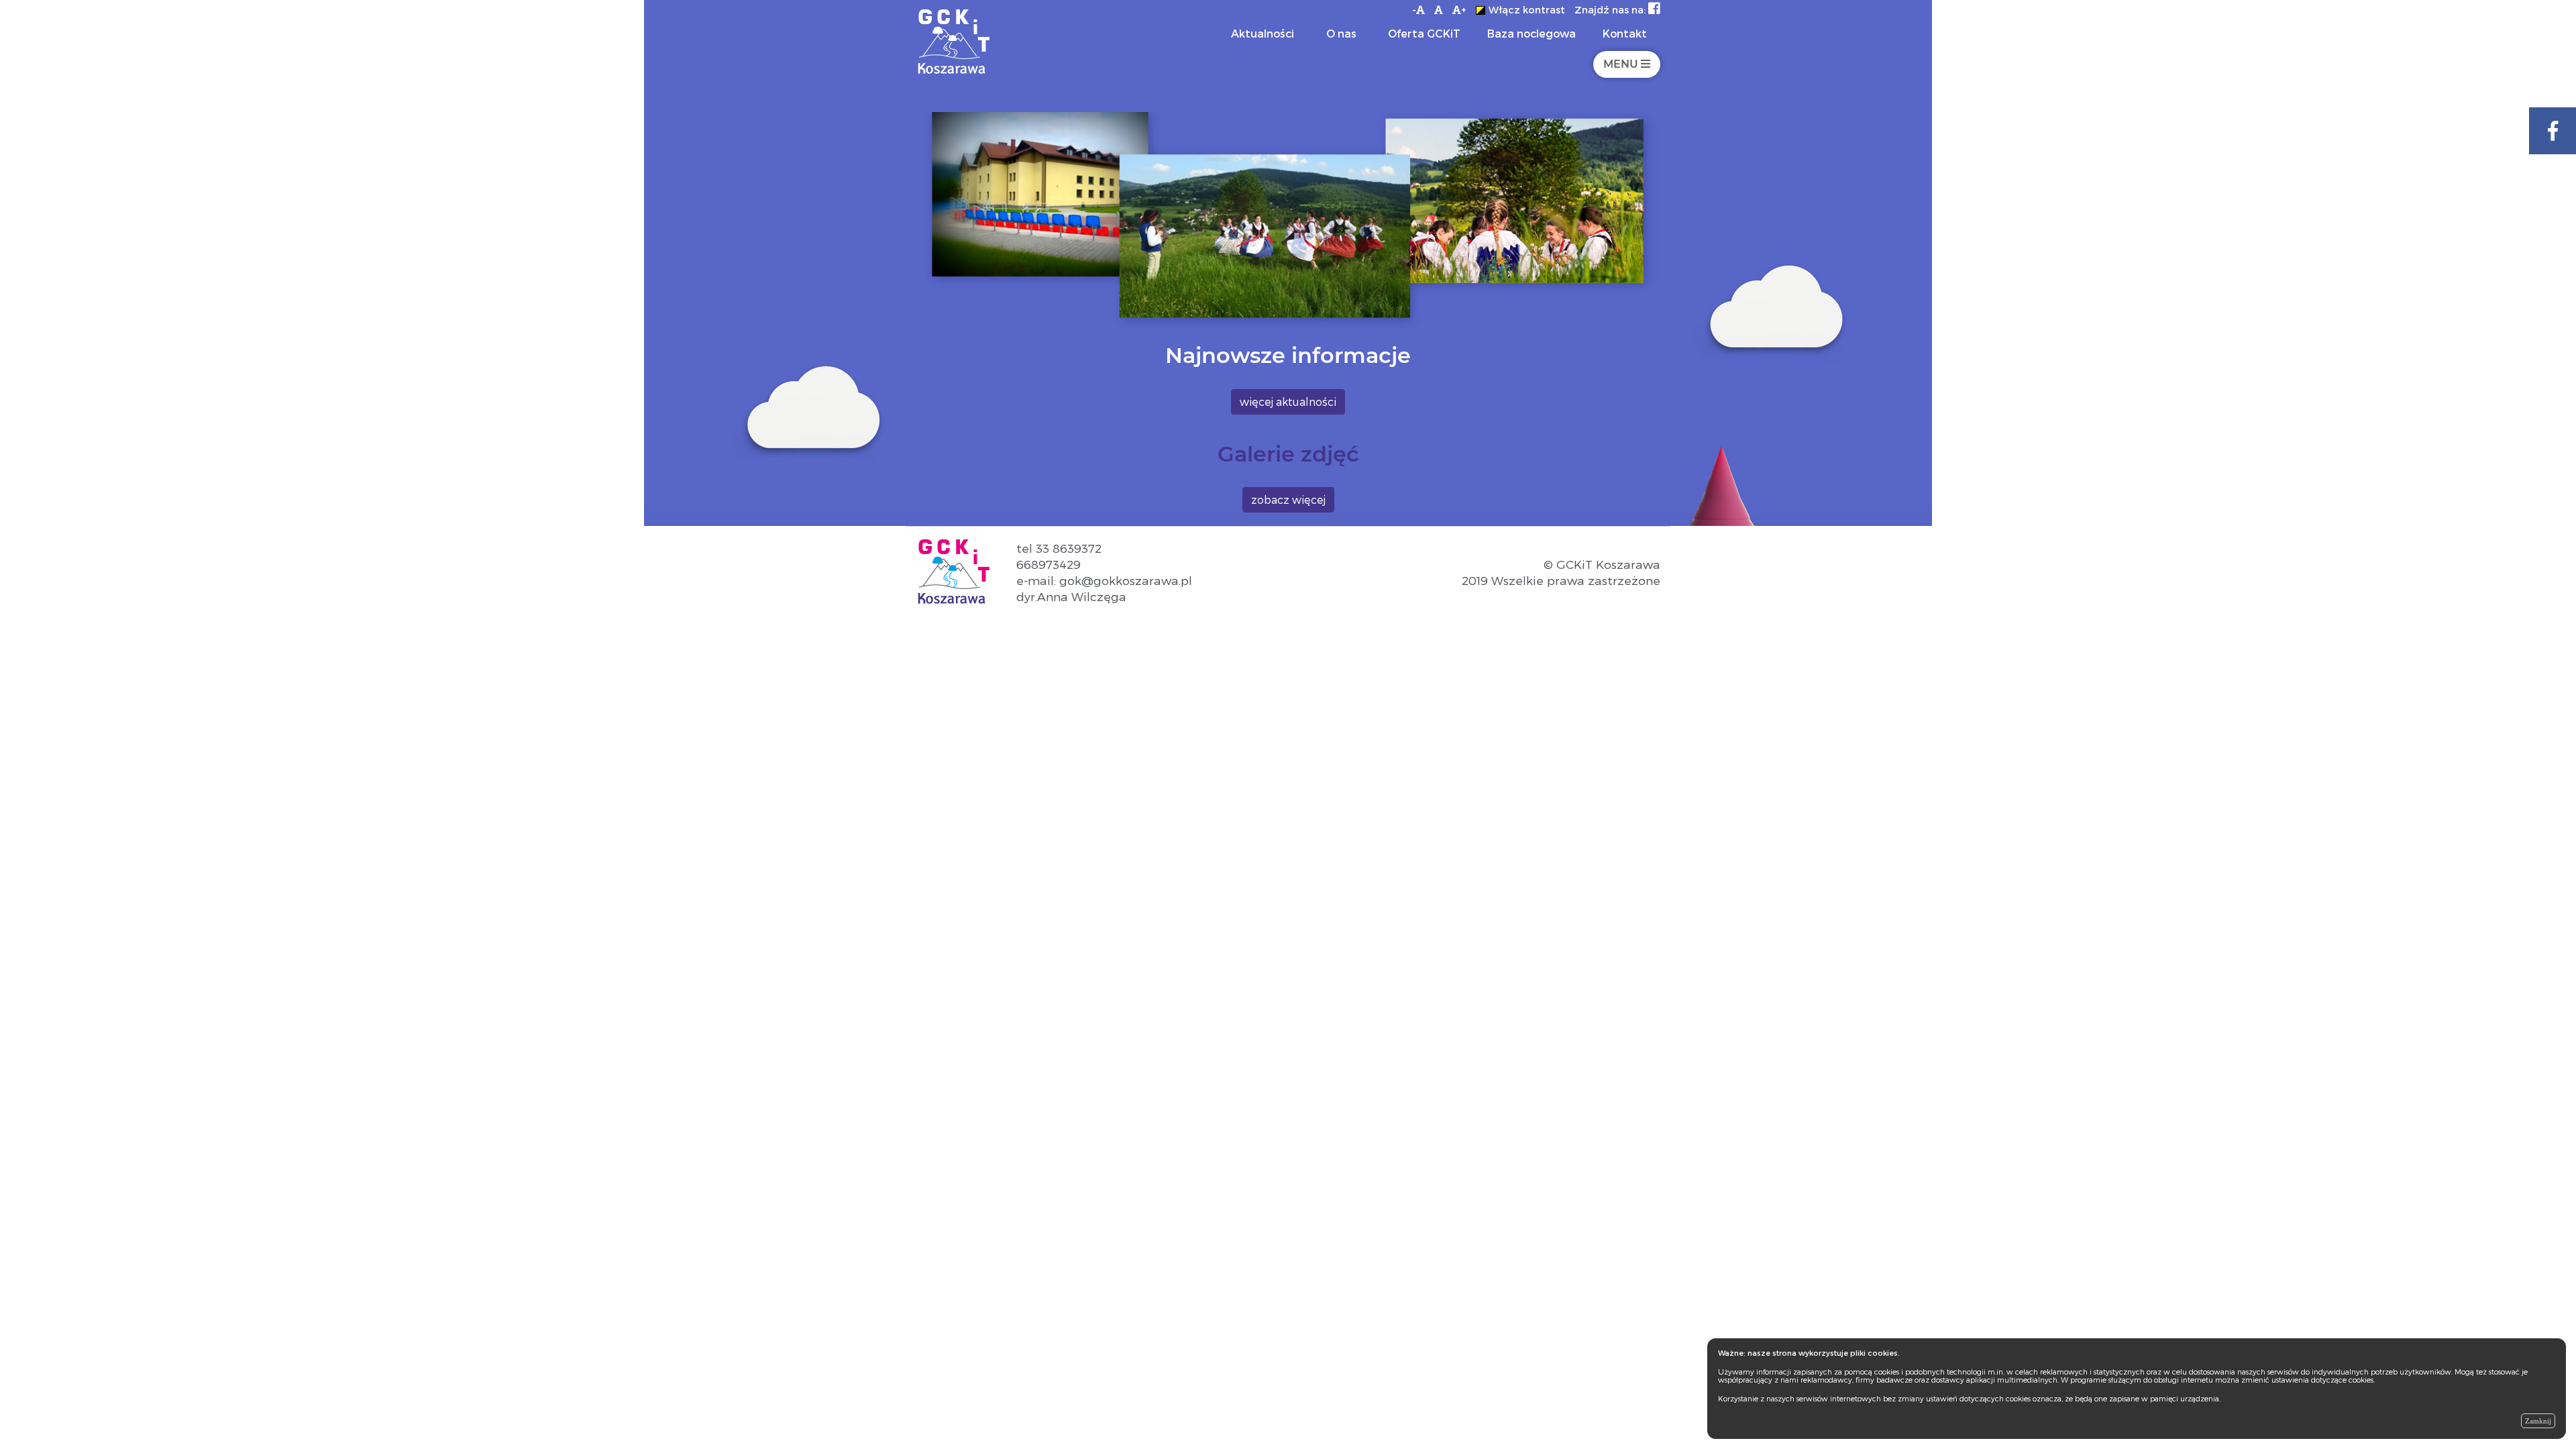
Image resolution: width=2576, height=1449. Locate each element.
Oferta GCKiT (1424, 33)
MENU (1622, 64)
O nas (1341, 33)
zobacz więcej (1288, 499)
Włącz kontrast (1527, 10)
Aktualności (1263, 33)
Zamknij (2538, 1421)
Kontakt (1625, 33)
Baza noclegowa (1532, 33)
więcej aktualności (1288, 401)
